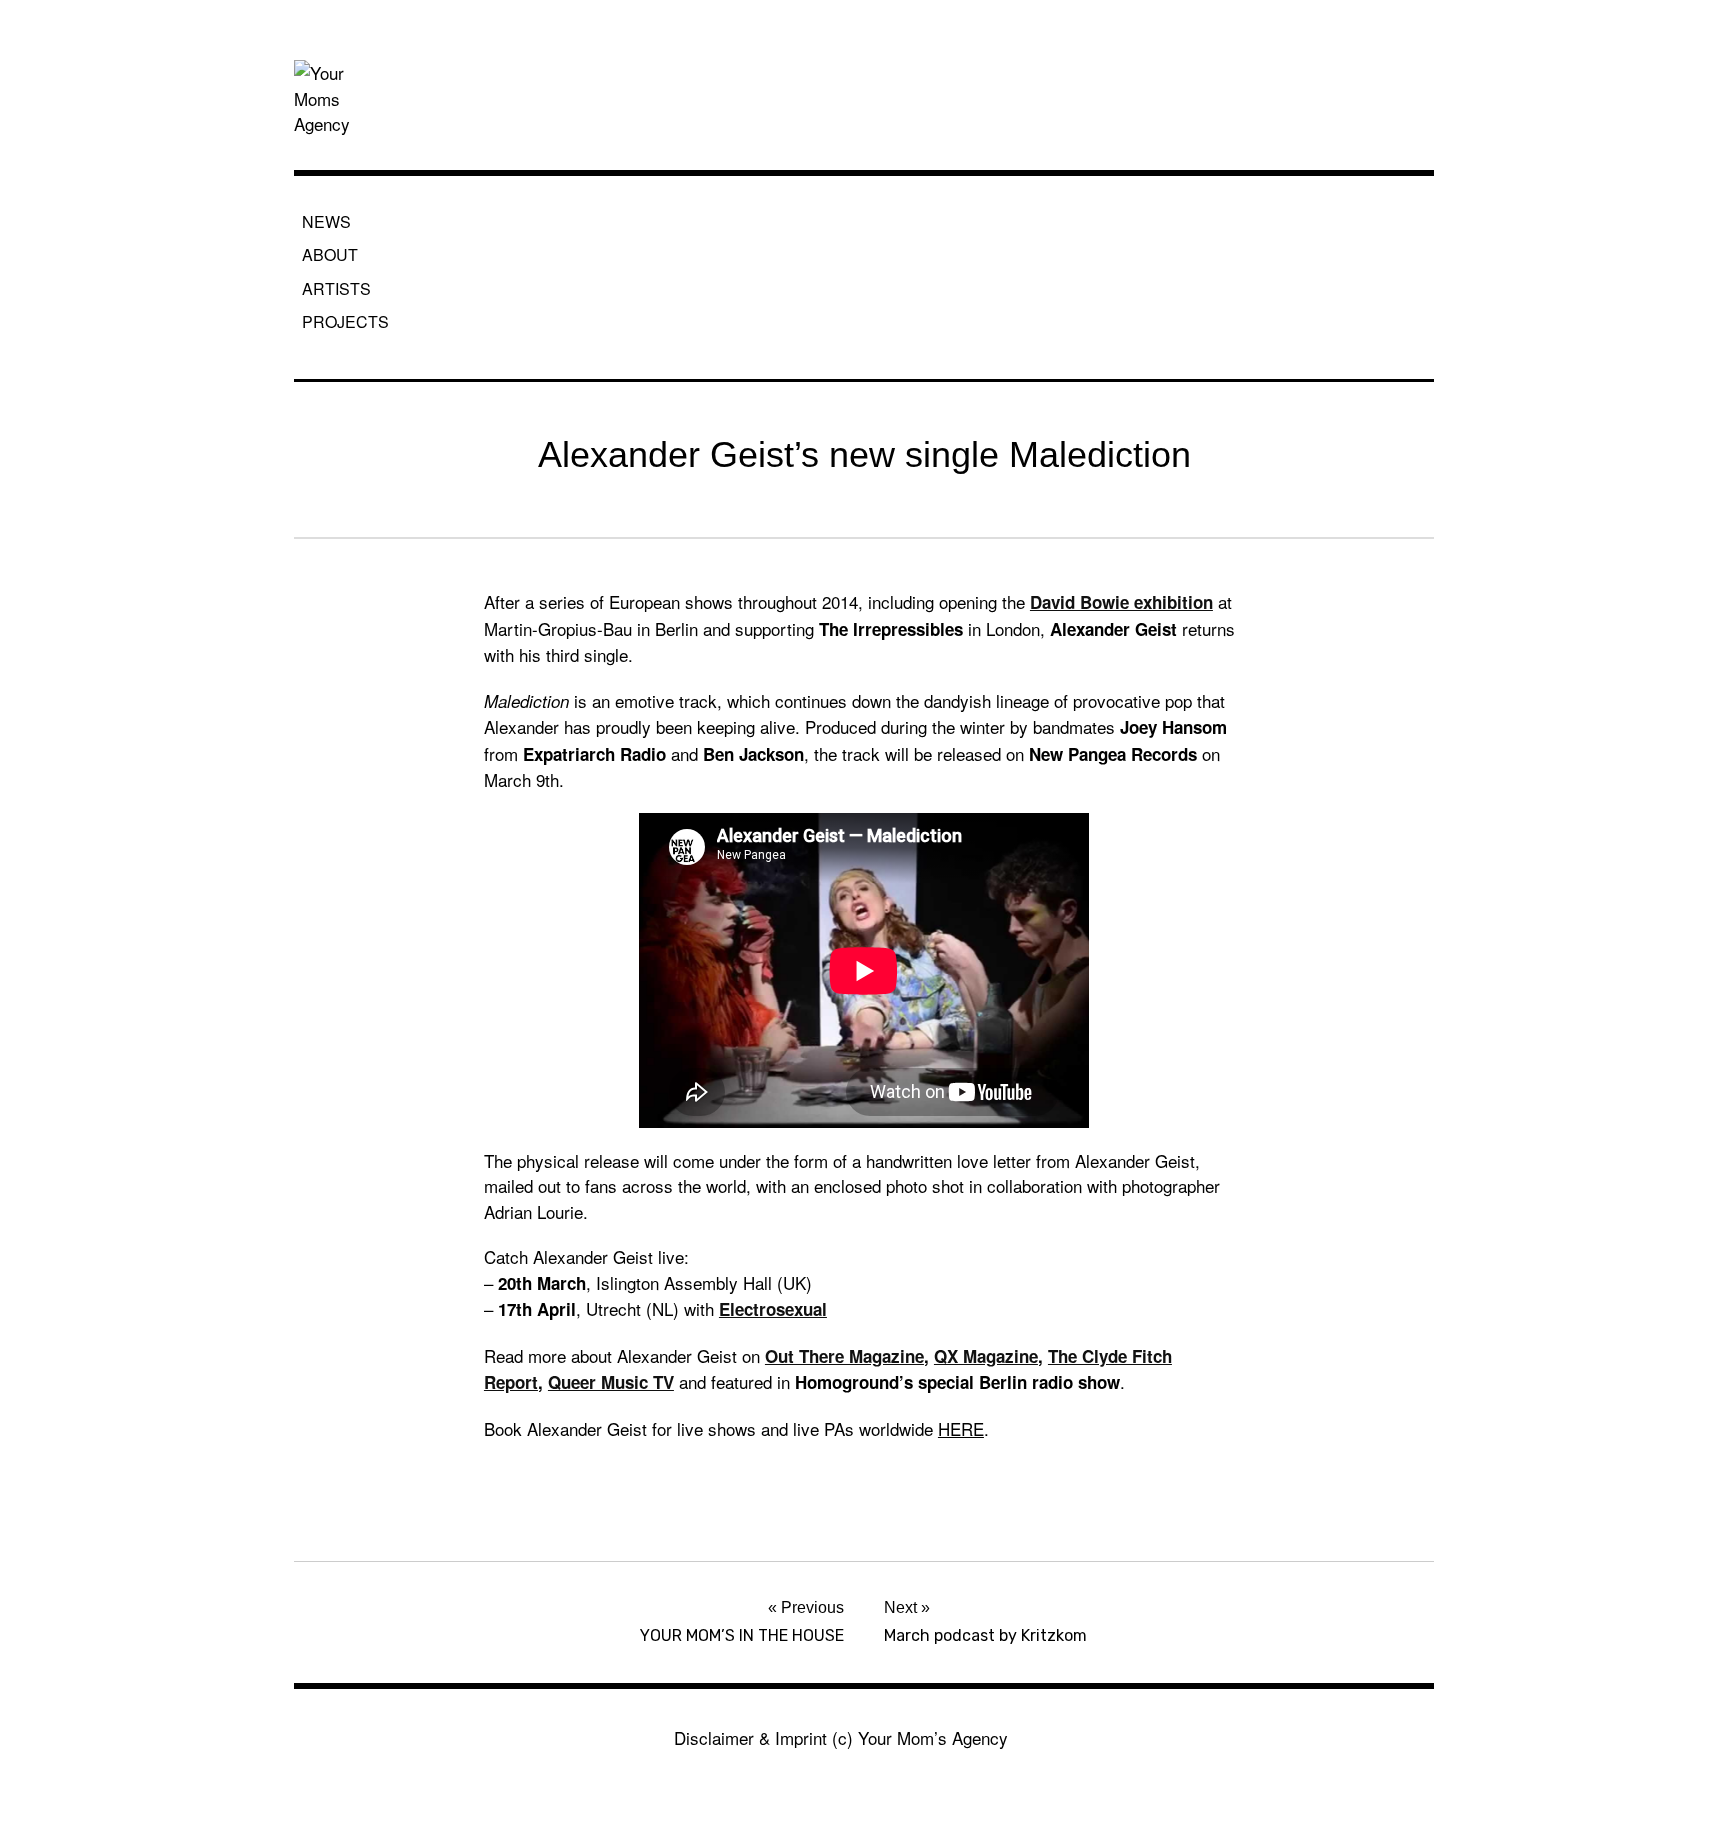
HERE (961, 1428)
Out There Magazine (844, 1356)
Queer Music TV (611, 1382)
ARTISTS (336, 288)
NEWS (326, 221)
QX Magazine (986, 1356)
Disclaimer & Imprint (750, 1737)
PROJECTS (345, 321)
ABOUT (330, 254)
